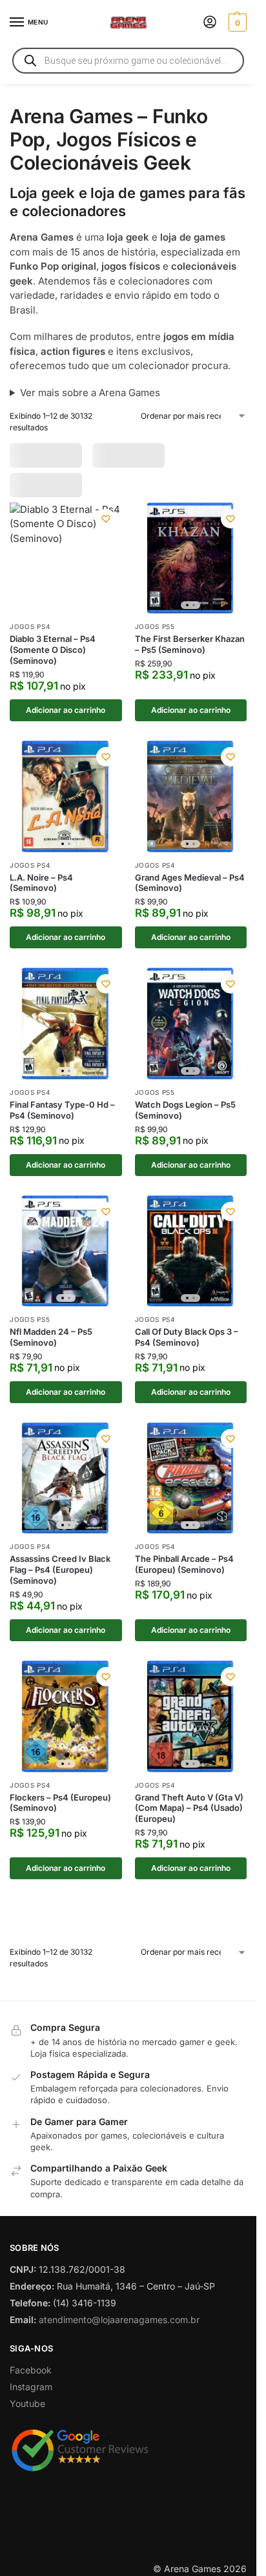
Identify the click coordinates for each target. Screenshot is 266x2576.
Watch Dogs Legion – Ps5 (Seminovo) (185, 1121)
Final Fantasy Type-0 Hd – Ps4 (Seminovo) (62, 1121)
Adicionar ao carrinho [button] (66, 721)
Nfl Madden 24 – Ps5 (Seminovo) (51, 1348)
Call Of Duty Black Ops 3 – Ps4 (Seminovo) (187, 1348)
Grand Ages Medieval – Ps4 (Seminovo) (190, 894)
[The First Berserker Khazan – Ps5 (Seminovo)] (191, 570)
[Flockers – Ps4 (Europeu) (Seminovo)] (66, 1728)
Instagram (31, 2449)
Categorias (116, 455)
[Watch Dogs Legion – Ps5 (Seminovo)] (191, 1035)
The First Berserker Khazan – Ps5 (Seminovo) (190, 656)
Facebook (31, 2432)
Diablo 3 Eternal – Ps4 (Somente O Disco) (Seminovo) (53, 661)
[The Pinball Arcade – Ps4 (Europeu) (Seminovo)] (191, 1490)
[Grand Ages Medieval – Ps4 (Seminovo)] (191, 808)
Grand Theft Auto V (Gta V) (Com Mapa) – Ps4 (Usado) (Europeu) (189, 1819)
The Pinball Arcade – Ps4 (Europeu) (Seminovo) (184, 1576)
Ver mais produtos (128, 1946)
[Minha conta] (210, 23)
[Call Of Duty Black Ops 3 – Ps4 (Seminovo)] (191, 1263)
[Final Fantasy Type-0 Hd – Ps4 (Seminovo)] (66, 1035)
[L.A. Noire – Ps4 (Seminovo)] (66, 808)
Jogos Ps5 (155, 638)
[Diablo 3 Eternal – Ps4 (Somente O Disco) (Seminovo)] (66, 570)
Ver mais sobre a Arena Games (90, 393)
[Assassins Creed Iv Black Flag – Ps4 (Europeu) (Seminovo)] (66, 1490)
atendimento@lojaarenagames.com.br (119, 2381)
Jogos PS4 (30, 638)
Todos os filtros (57, 484)
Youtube (27, 2465)
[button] (236, 23)
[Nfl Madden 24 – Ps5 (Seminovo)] (66, 1263)
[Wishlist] (106, 530)
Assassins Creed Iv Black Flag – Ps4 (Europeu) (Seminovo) (60, 1581)
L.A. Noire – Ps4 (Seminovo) (41, 894)
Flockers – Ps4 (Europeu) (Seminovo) (60, 1814)
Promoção (43, 455)
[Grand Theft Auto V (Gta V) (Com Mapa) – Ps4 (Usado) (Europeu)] (191, 1728)
